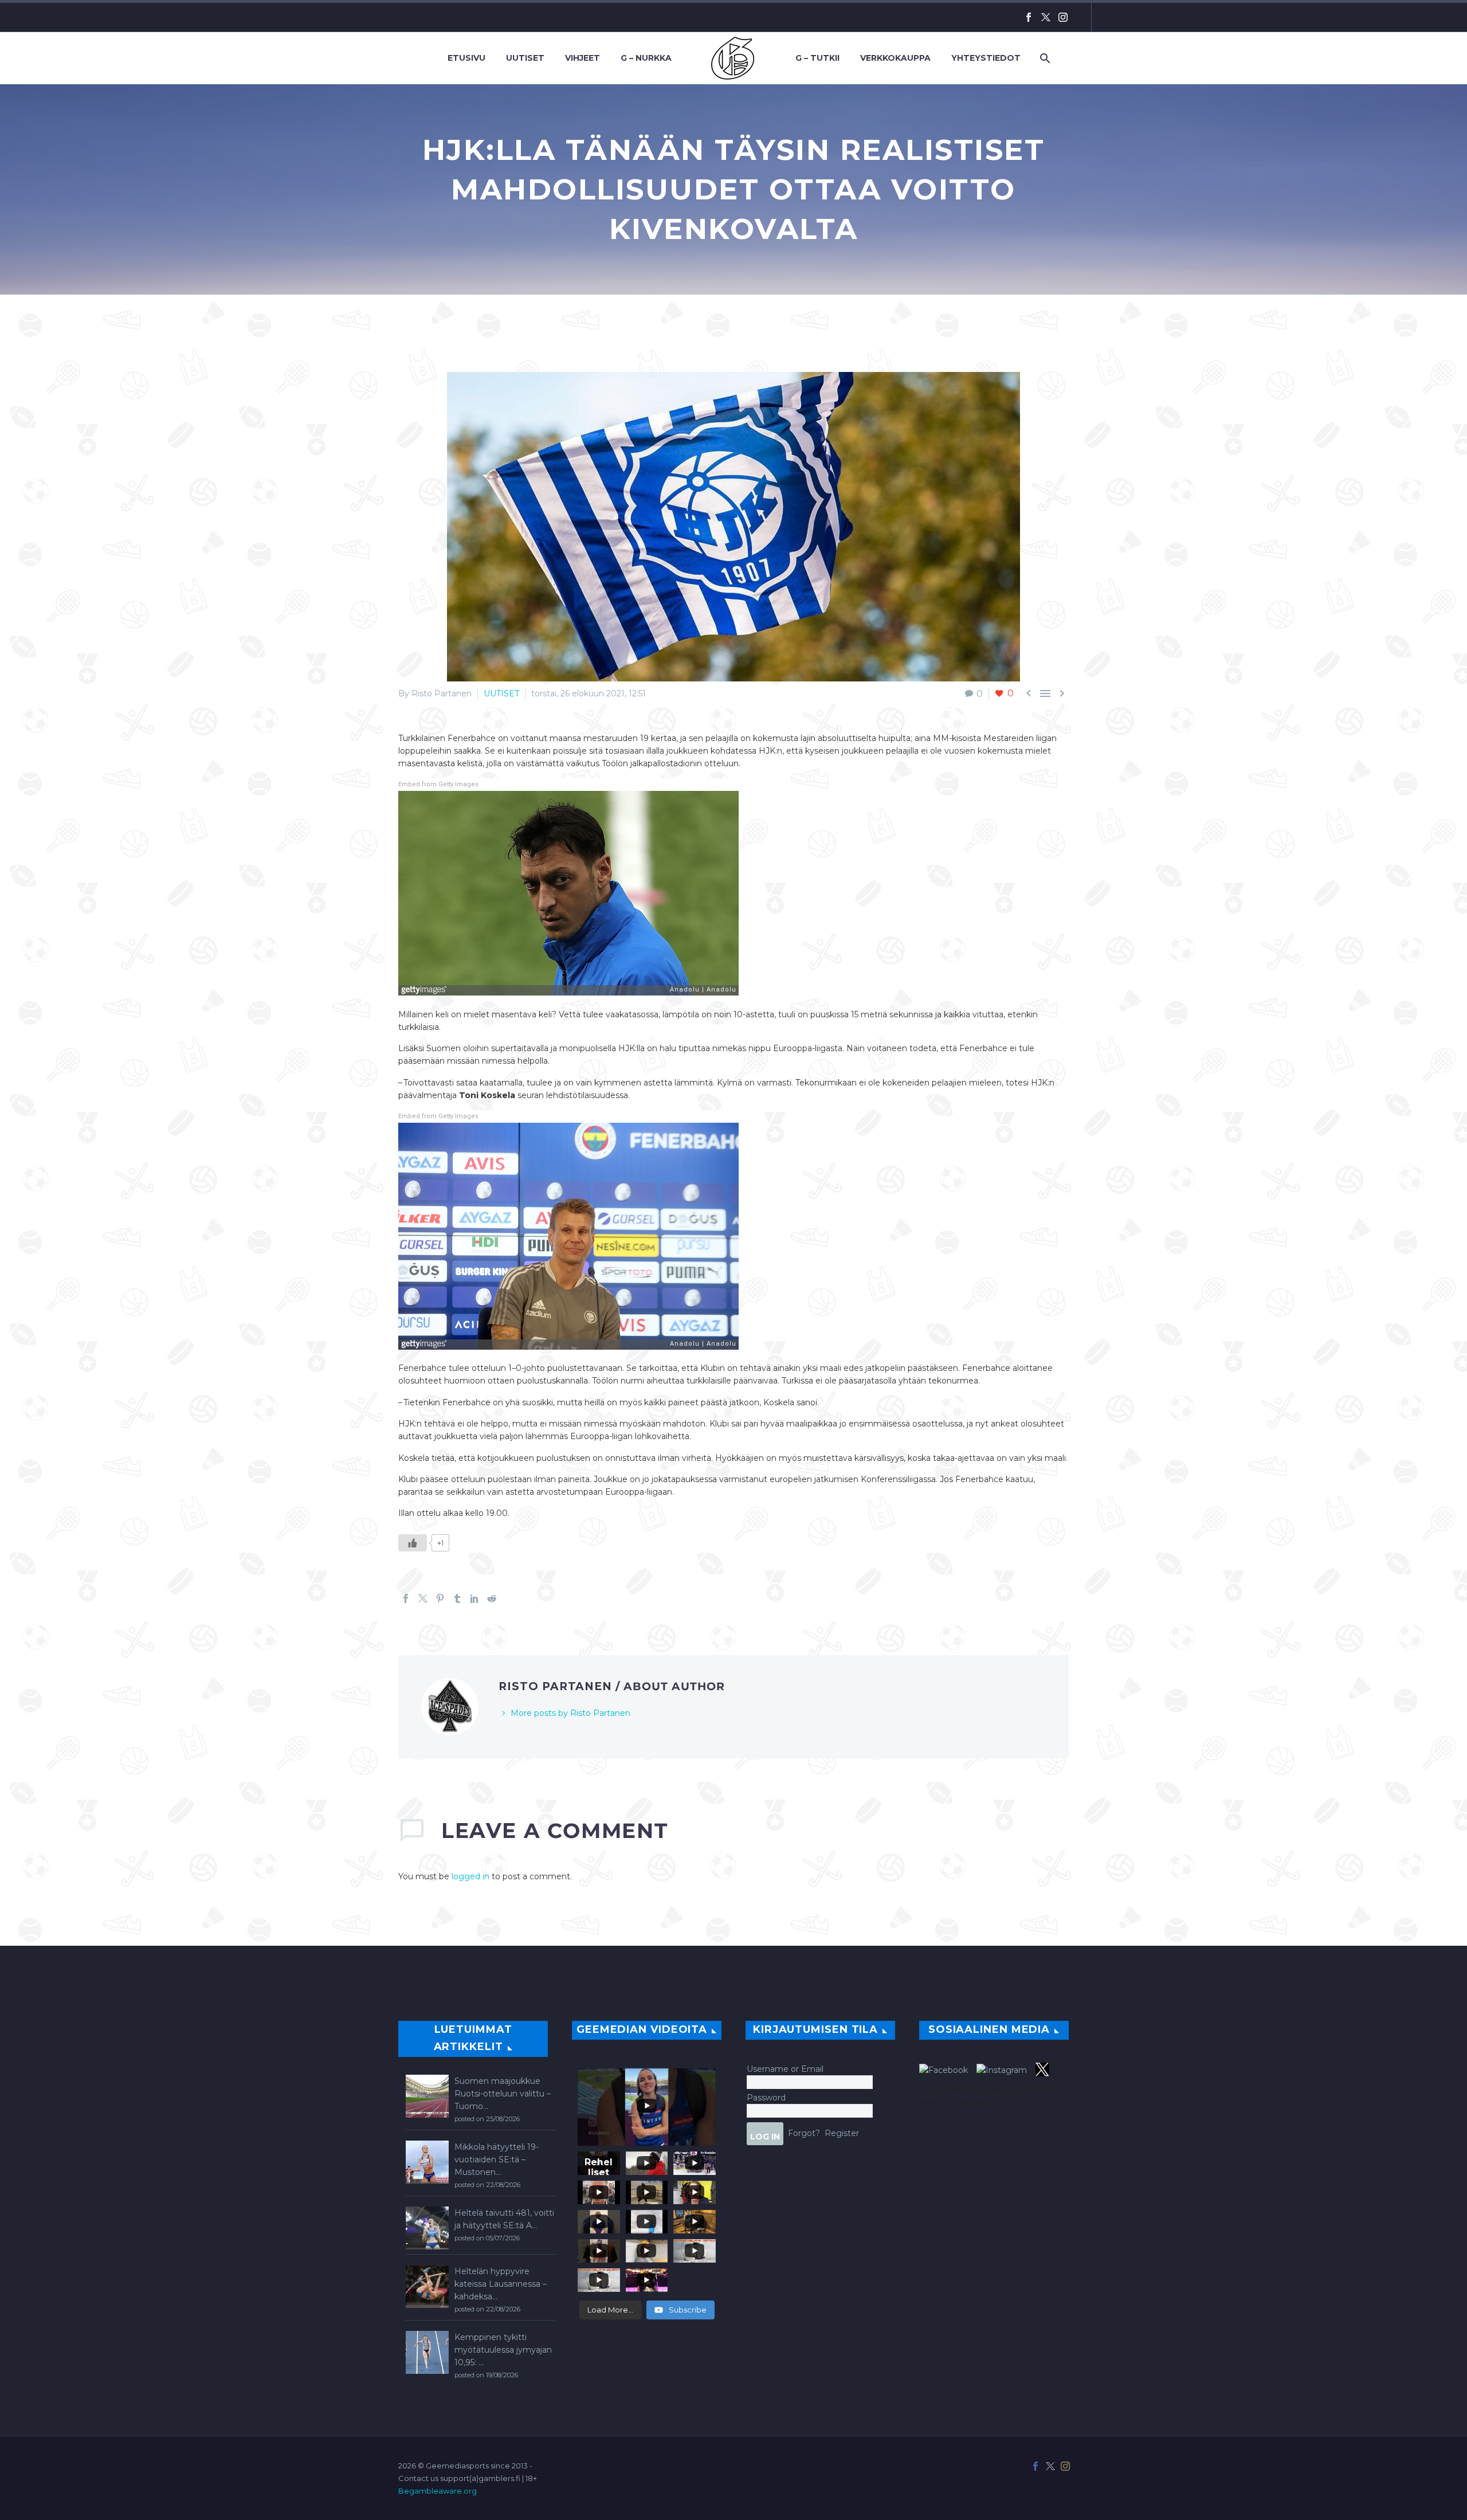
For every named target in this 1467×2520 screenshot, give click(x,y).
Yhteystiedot (986, 58)
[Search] (1044, 58)
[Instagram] (1063, 17)
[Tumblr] (457, 1598)
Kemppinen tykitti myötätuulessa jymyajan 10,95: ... (503, 2350)
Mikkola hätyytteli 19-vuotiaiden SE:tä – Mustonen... (497, 2160)
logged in (470, 1876)
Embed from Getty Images (438, 784)
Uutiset (525, 58)
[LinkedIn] (474, 1598)
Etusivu (466, 58)
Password (766, 2098)
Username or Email (785, 2069)
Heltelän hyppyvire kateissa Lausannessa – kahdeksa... (501, 2284)
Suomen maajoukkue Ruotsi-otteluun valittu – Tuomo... (503, 2094)
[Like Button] (413, 1543)
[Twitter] (1046, 17)
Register (842, 2133)
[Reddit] (492, 1598)
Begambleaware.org (438, 2491)
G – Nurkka (646, 58)
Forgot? (804, 2133)
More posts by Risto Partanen (570, 1713)
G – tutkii (817, 58)
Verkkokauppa (895, 58)
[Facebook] (1029, 17)
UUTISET (501, 693)
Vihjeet (583, 58)
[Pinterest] (440, 1598)
